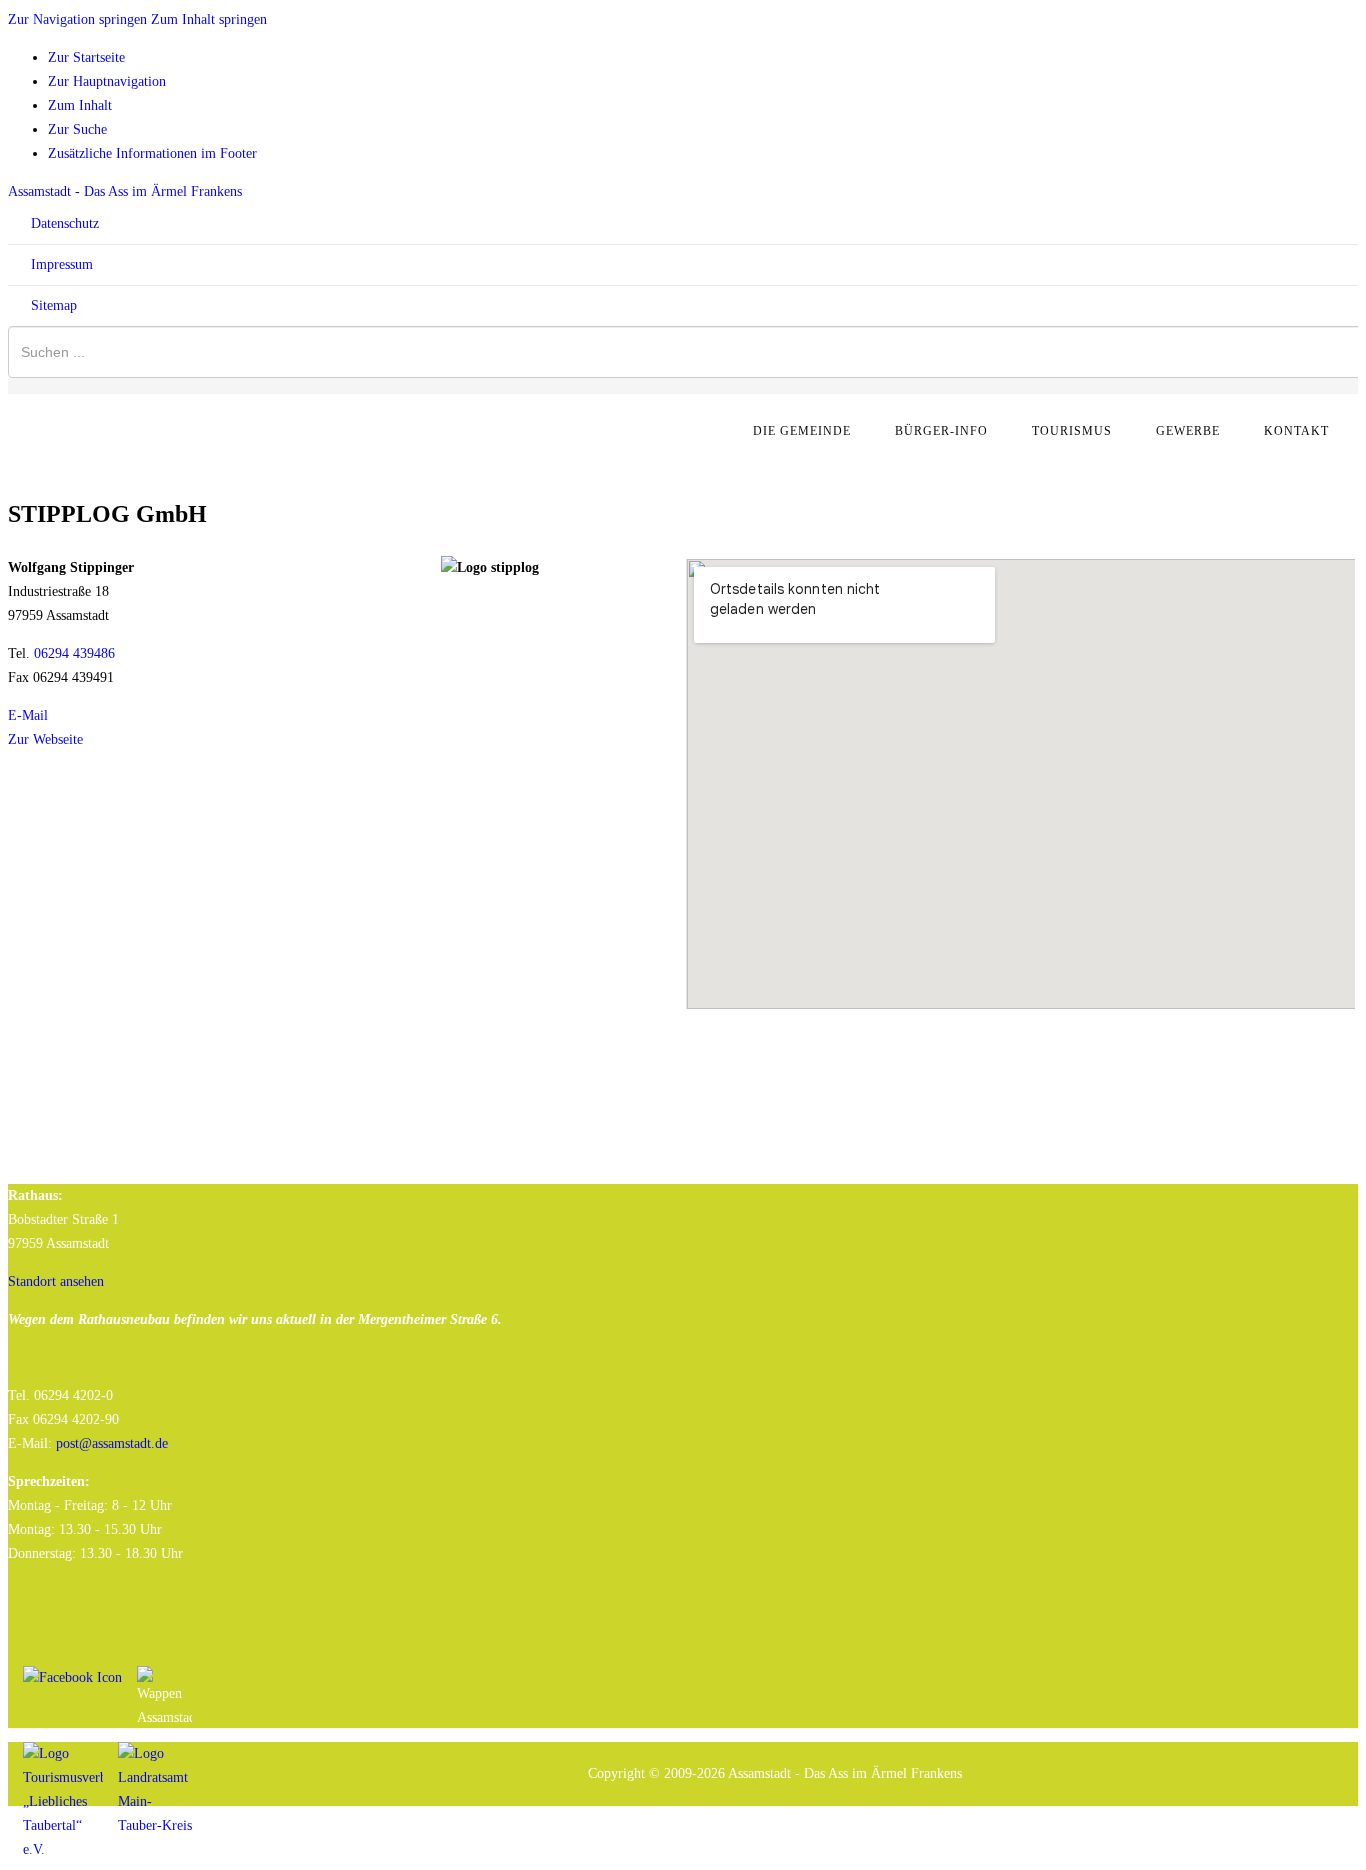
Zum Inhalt (80, 105)
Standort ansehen (56, 1281)
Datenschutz (63, 223)
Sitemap (52, 305)
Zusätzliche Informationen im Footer (152, 153)
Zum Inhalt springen (209, 19)
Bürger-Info (941, 431)
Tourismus (1072, 431)
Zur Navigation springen (77, 19)
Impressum (60, 264)
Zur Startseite (86, 57)
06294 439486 (74, 653)
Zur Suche (77, 129)
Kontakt (1296, 431)
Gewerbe (1188, 431)
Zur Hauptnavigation (107, 81)
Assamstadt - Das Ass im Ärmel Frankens (125, 191)
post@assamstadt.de (112, 1443)
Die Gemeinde (802, 431)
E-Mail (28, 715)
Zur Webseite (45, 739)
